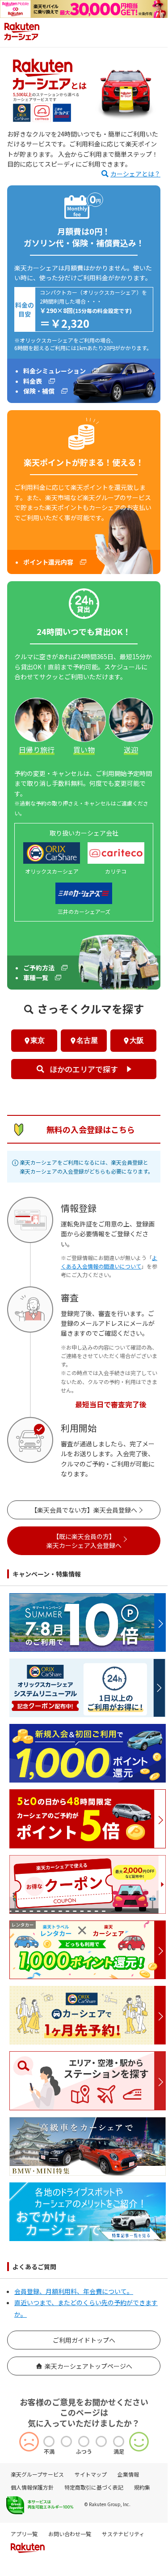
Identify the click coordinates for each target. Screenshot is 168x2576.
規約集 (142, 2487)
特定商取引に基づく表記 (94, 2487)
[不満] (49, 2441)
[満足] (119, 2441)
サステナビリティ (123, 2534)
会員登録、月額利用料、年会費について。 (74, 2291)
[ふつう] (84, 2441)
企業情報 (128, 2474)
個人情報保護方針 (32, 2487)
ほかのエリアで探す (84, 1069)
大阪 (137, 1040)
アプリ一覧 (24, 2534)
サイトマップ (91, 2474)
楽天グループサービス (37, 2474)
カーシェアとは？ (135, 174)
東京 (38, 1040)
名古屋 (87, 1040)
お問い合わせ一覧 (70, 2534)
